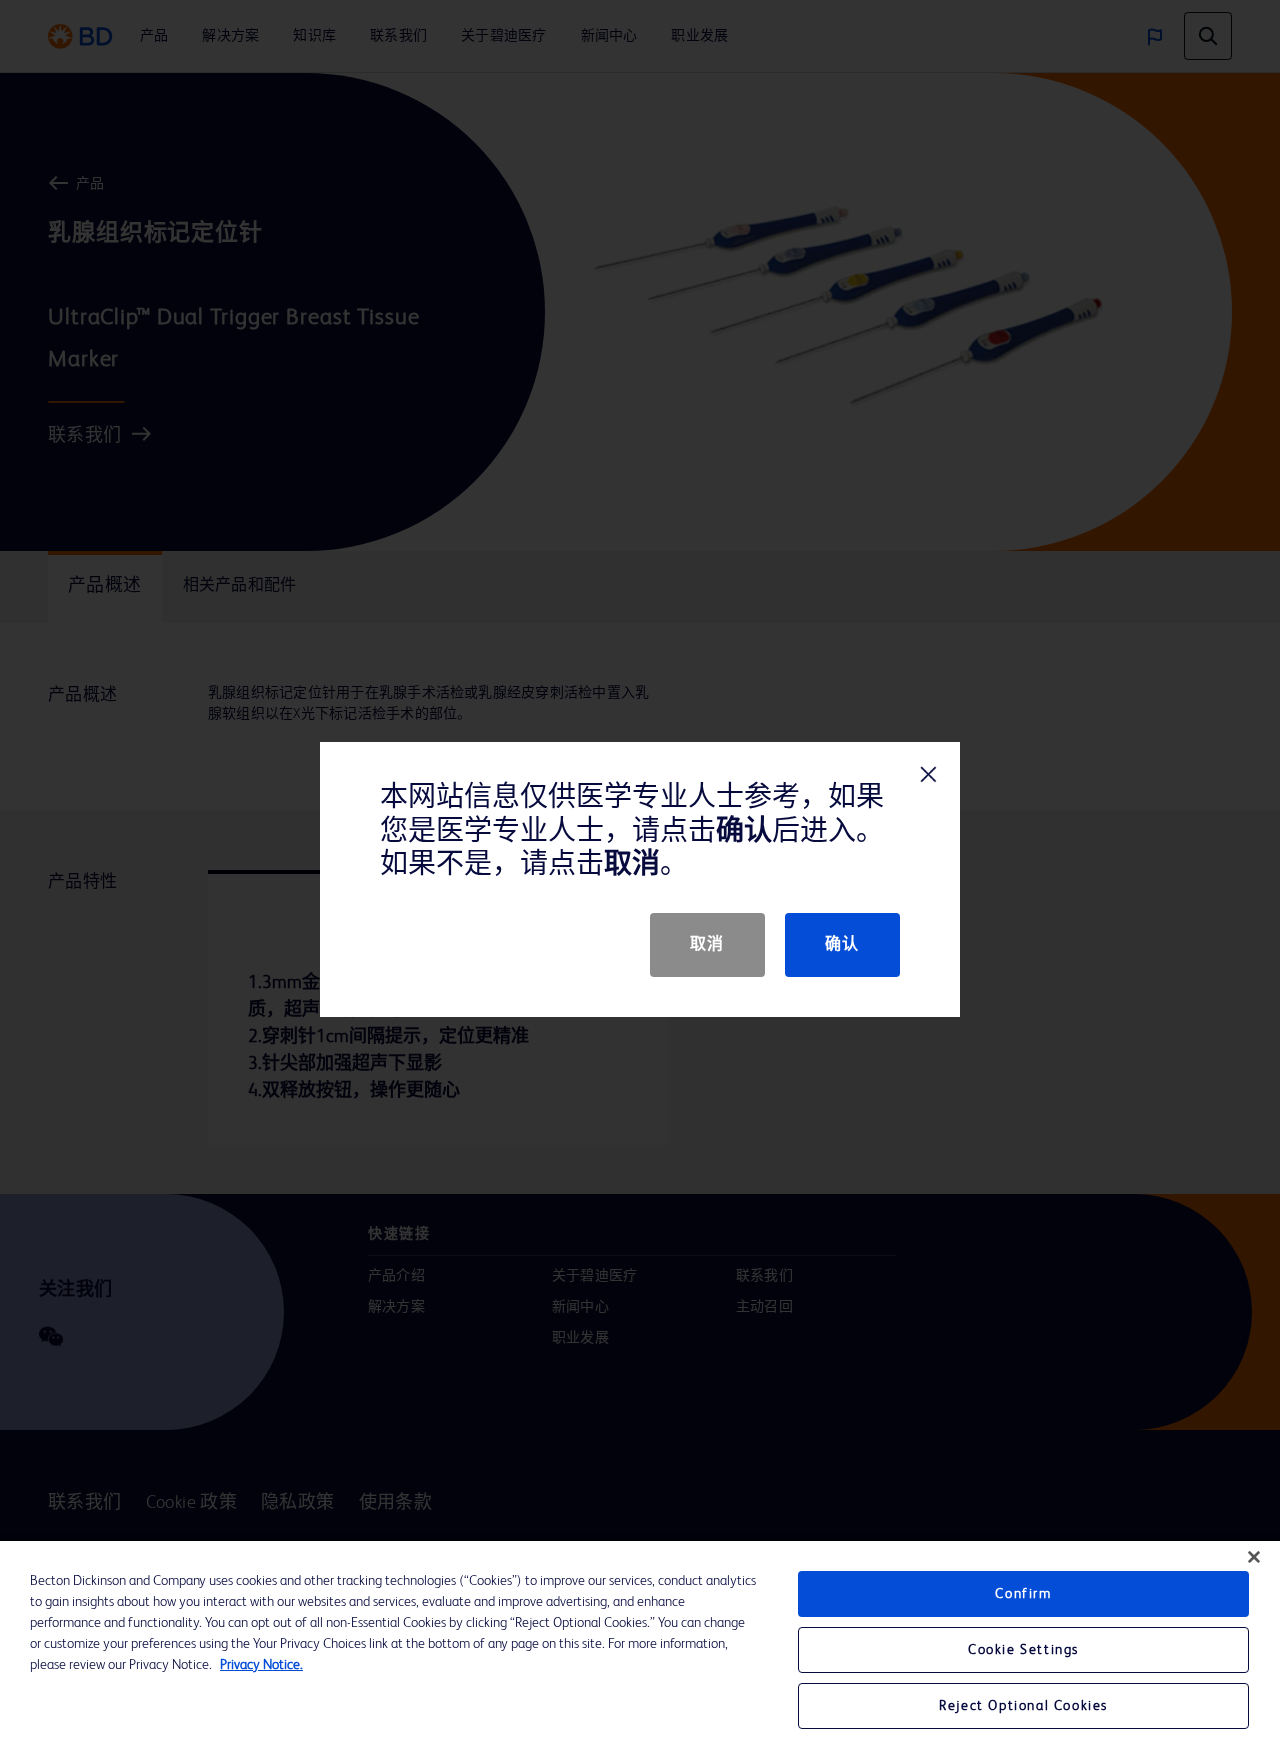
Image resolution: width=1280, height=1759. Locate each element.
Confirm (1023, 1594)
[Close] (1254, 1557)
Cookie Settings (1023, 1650)
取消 (707, 945)
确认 (842, 945)
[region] (640, 1650)
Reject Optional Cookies (1023, 1706)
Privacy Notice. (261, 1665)
